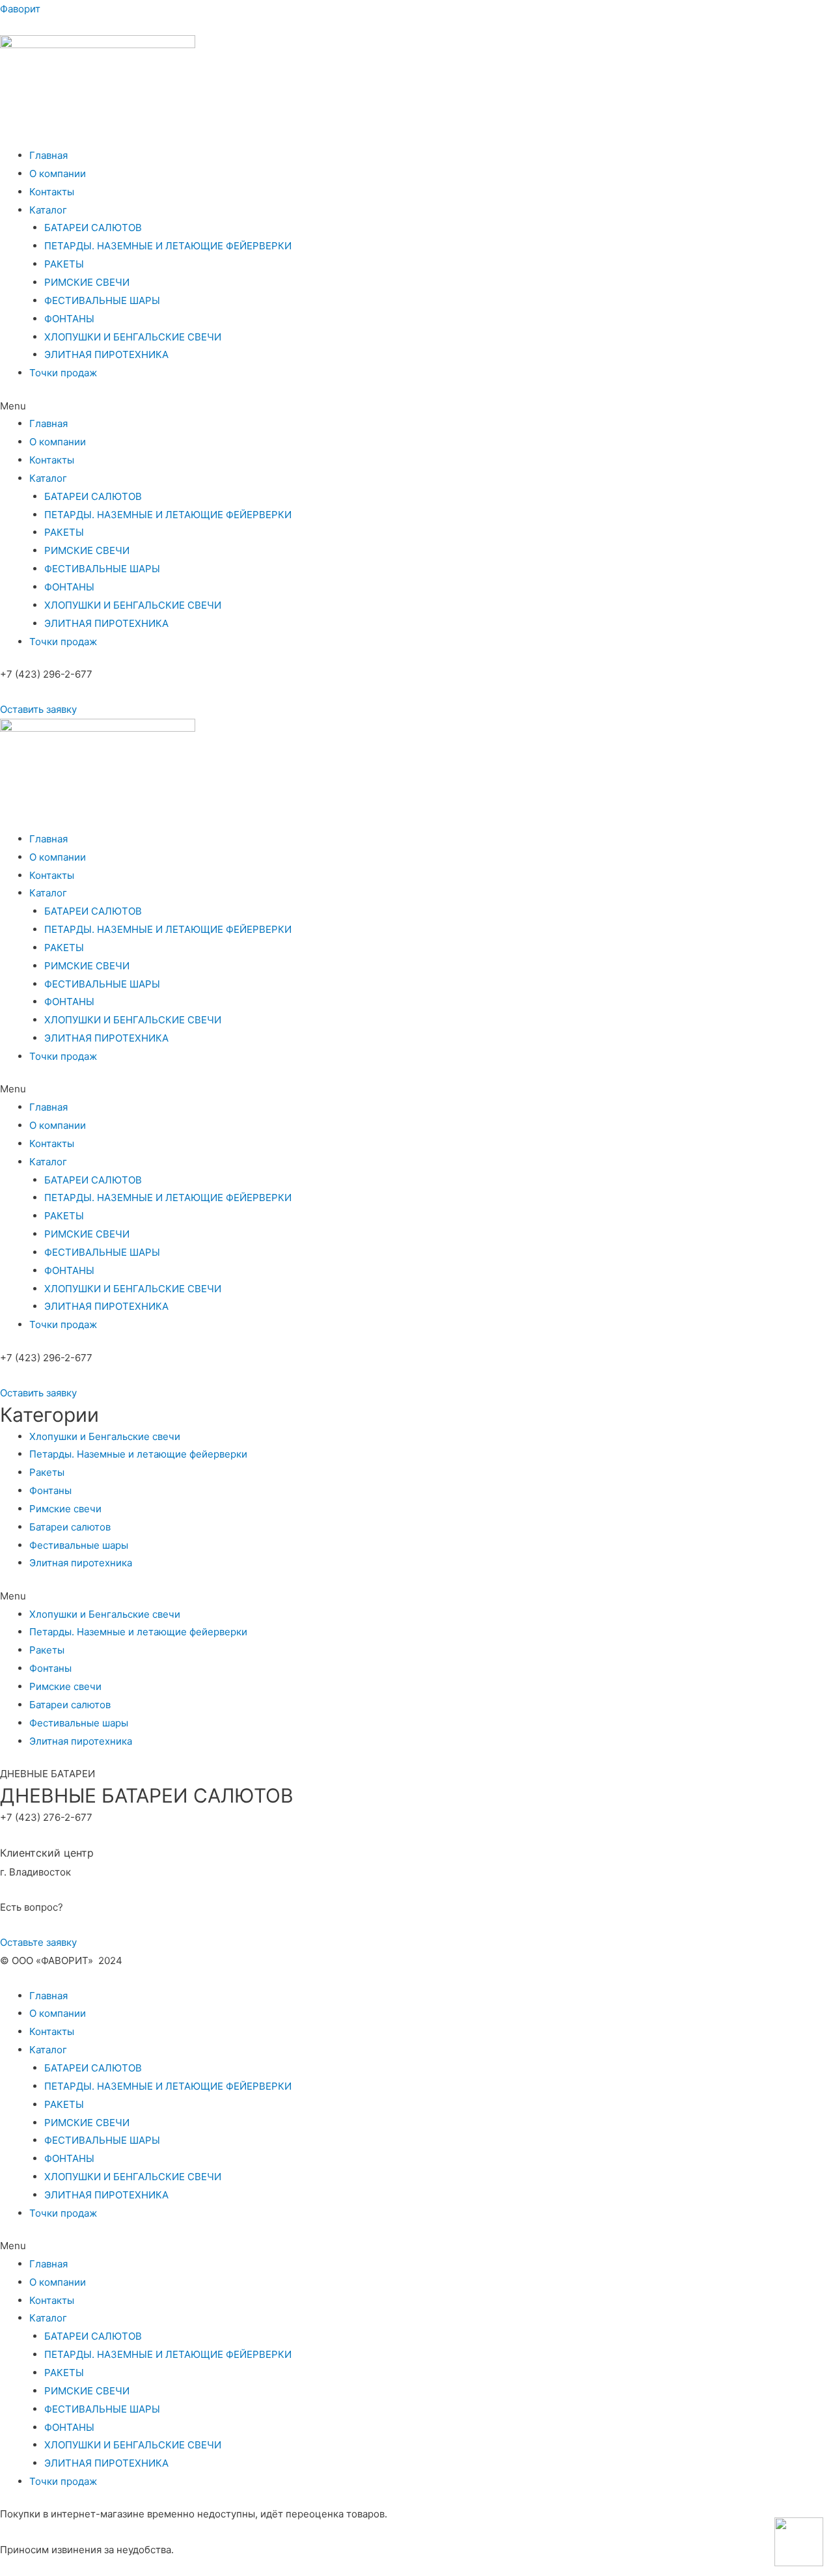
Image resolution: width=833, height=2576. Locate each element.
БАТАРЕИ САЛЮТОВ (93, 228)
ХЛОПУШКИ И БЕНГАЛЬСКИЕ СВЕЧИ (133, 337)
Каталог (48, 210)
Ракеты (47, 1472)
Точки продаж (63, 373)
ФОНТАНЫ (69, 319)
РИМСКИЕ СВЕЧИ (87, 282)
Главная (48, 155)
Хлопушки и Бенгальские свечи (105, 1436)
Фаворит (20, 9)
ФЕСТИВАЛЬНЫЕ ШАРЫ (102, 300)
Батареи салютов (70, 1527)
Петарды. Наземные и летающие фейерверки (138, 1454)
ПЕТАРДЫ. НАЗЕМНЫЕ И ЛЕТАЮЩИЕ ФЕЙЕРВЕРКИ (168, 246)
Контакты (52, 192)
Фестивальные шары (79, 1545)
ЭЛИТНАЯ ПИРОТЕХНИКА (106, 354)
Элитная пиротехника (81, 1563)
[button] (38, 709)
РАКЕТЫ (64, 264)
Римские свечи (65, 1509)
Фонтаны (50, 1490)
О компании (58, 173)
